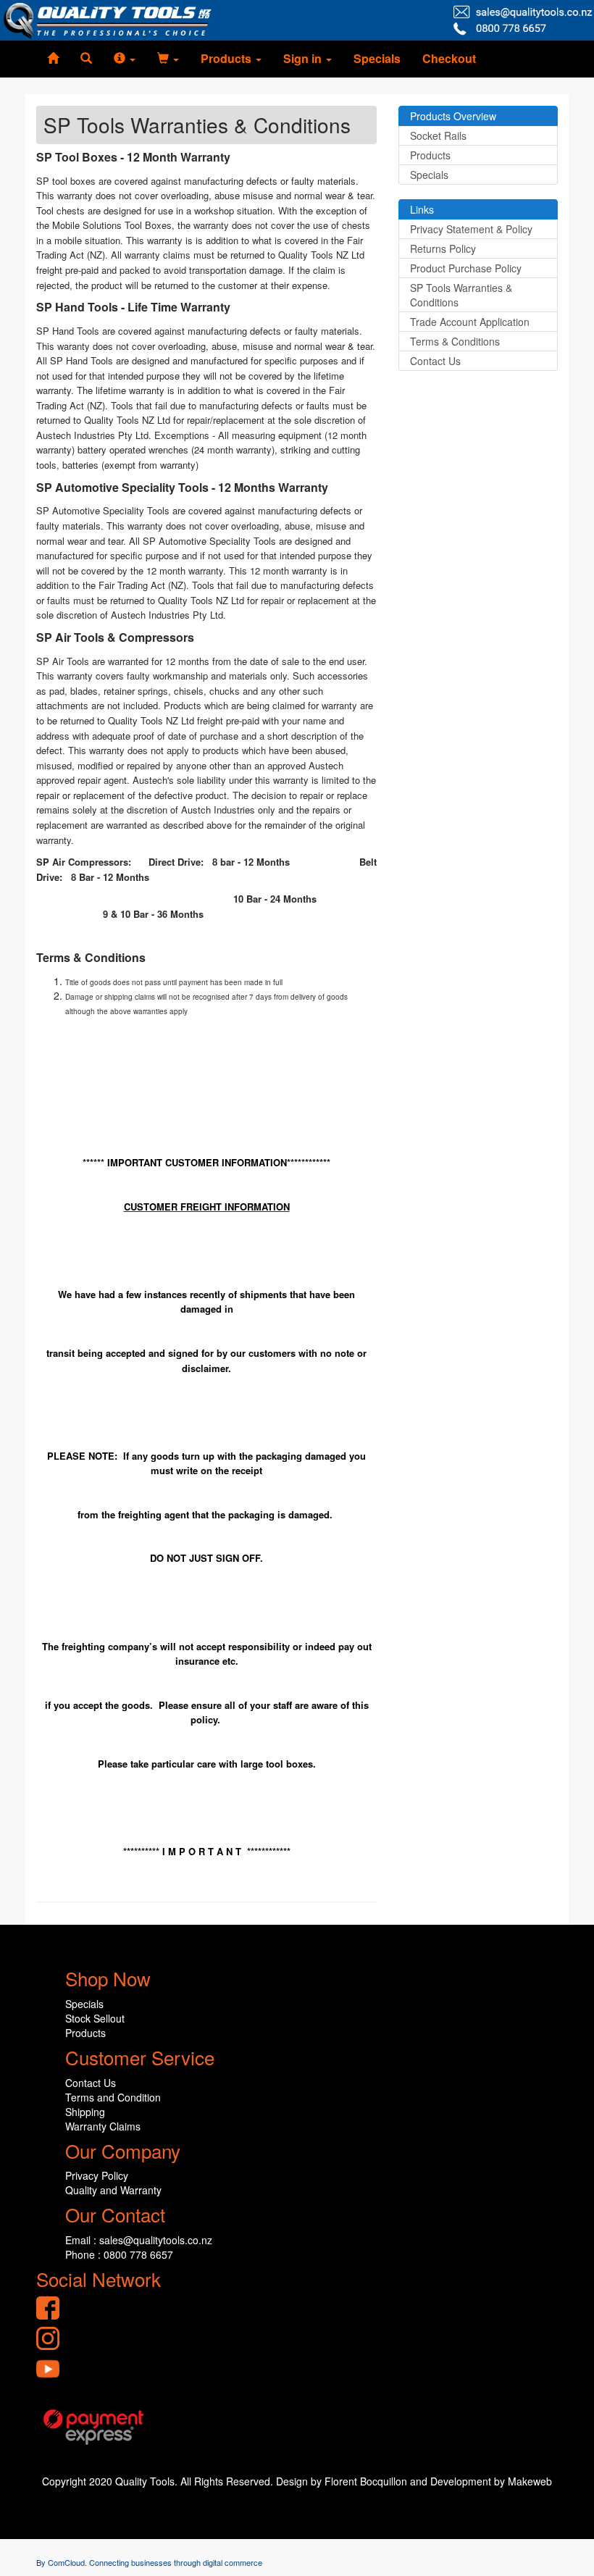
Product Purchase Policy (466, 268)
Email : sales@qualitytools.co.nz (139, 2240)
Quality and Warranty (113, 2190)
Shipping (85, 2112)
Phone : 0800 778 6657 (119, 2254)
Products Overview (453, 116)
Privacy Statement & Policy (471, 229)
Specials (377, 58)
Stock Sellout (95, 2018)
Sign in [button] (304, 58)
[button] (125, 59)
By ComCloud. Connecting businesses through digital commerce (149, 2562)
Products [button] (227, 58)
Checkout (449, 58)
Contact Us (435, 361)
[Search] (86, 59)
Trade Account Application (470, 322)
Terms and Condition (113, 2097)
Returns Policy (443, 248)
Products (430, 155)
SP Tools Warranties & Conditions (461, 295)
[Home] (53, 59)
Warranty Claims (103, 2126)
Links (422, 209)
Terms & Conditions (455, 341)
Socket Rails (438, 135)
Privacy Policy (97, 2175)
